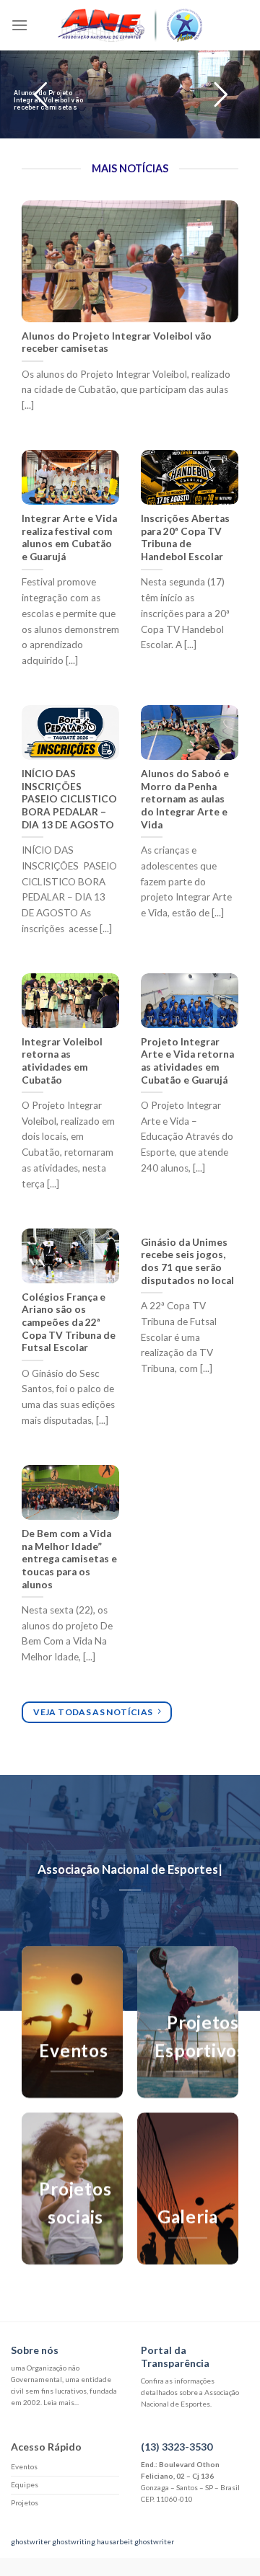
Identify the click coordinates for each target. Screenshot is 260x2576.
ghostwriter (31, 2541)
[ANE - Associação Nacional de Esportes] (130, 26)
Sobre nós (35, 2350)
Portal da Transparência (175, 2356)
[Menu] (19, 25)
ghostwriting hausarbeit (92, 2541)
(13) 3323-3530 (177, 2447)
